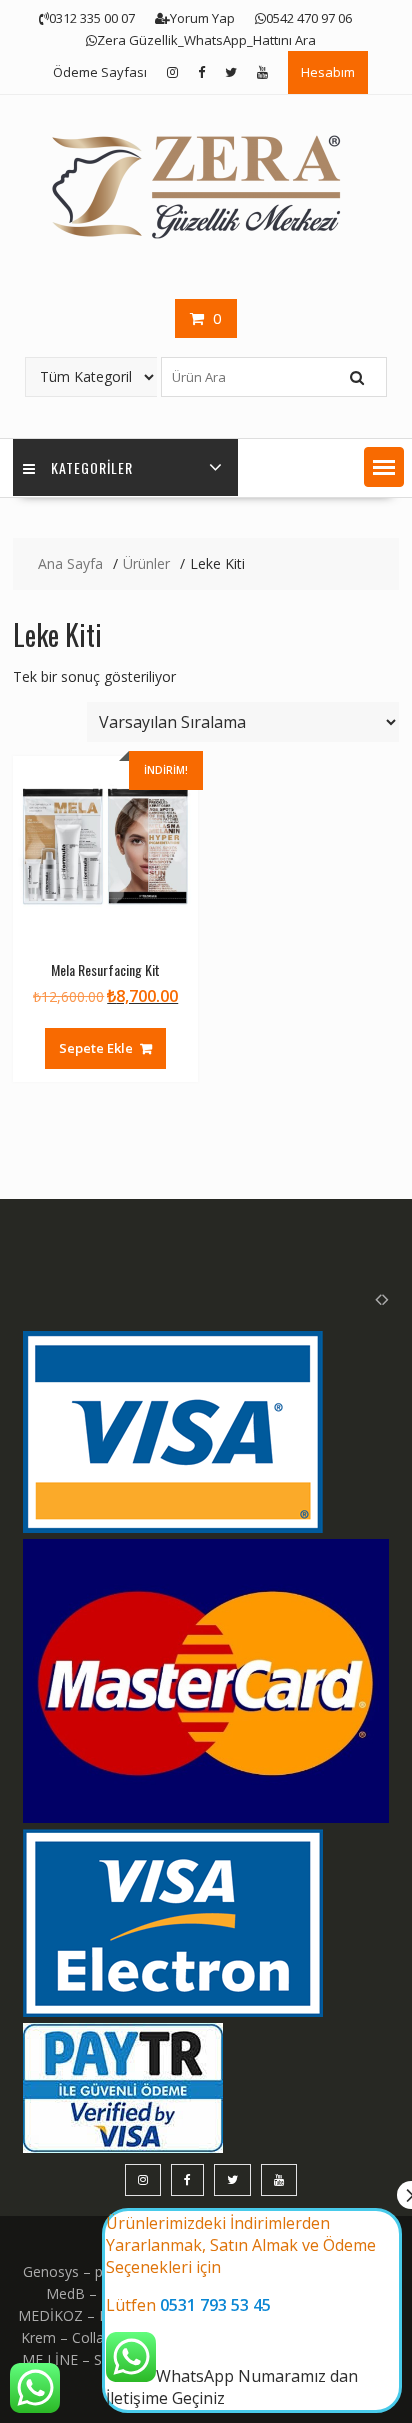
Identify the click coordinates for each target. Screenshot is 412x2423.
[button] (384, 467)
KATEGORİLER (92, 467)
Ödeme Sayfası (100, 72)
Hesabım (328, 72)
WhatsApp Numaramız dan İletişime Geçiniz (241, 2310)
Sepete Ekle (96, 1048)
